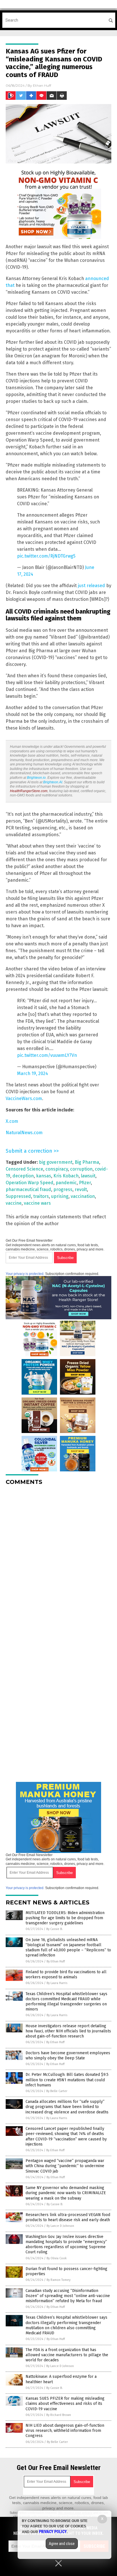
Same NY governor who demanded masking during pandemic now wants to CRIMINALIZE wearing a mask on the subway (66, 2193)
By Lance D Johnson (60, 2226)
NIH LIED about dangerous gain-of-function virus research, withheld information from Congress (65, 2431)
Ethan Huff (42, 85)
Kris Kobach (66, 1176)
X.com (12, 1121)
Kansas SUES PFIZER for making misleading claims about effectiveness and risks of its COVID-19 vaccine (65, 2404)
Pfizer (85, 1183)
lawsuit (88, 1176)
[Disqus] (58, 1561)
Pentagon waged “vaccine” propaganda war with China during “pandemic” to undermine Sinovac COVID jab (65, 2166)
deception (23, 1176)
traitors (41, 1196)
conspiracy (57, 1169)
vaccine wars (37, 1203)
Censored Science (24, 1169)
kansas (44, 1176)
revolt (81, 1189)
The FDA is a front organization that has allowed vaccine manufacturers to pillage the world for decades (67, 2355)
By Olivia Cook (57, 2258)
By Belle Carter (57, 2091)
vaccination (83, 1196)
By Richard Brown (59, 2415)
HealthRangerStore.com (29, 791)
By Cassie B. (55, 1929)
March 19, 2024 (33, 1073)
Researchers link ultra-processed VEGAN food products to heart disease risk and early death (68, 2217)
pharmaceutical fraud (28, 1189)
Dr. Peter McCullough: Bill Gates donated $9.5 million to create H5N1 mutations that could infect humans (67, 2080)
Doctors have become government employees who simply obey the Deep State (68, 2056)
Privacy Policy (53, 2532)
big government (56, 1162)
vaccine (14, 1203)
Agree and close (62, 2544)
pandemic (66, 1183)
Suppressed (18, 1196)
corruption (81, 1169)
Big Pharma (87, 1162)
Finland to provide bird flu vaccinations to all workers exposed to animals (66, 1975)
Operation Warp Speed (30, 1183)
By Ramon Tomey (58, 2280)
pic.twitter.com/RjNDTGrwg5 (46, 556)
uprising (60, 1196)
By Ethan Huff (56, 1961)
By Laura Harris (57, 1983)
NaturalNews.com (24, 1133)
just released (91, 586)
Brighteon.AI (53, 782)
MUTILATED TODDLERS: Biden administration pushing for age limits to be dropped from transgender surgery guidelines (65, 1918)
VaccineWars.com (24, 1098)
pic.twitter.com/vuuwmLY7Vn (47, 1055)
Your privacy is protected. (25, 1274)
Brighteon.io (36, 778)
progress (63, 1189)
